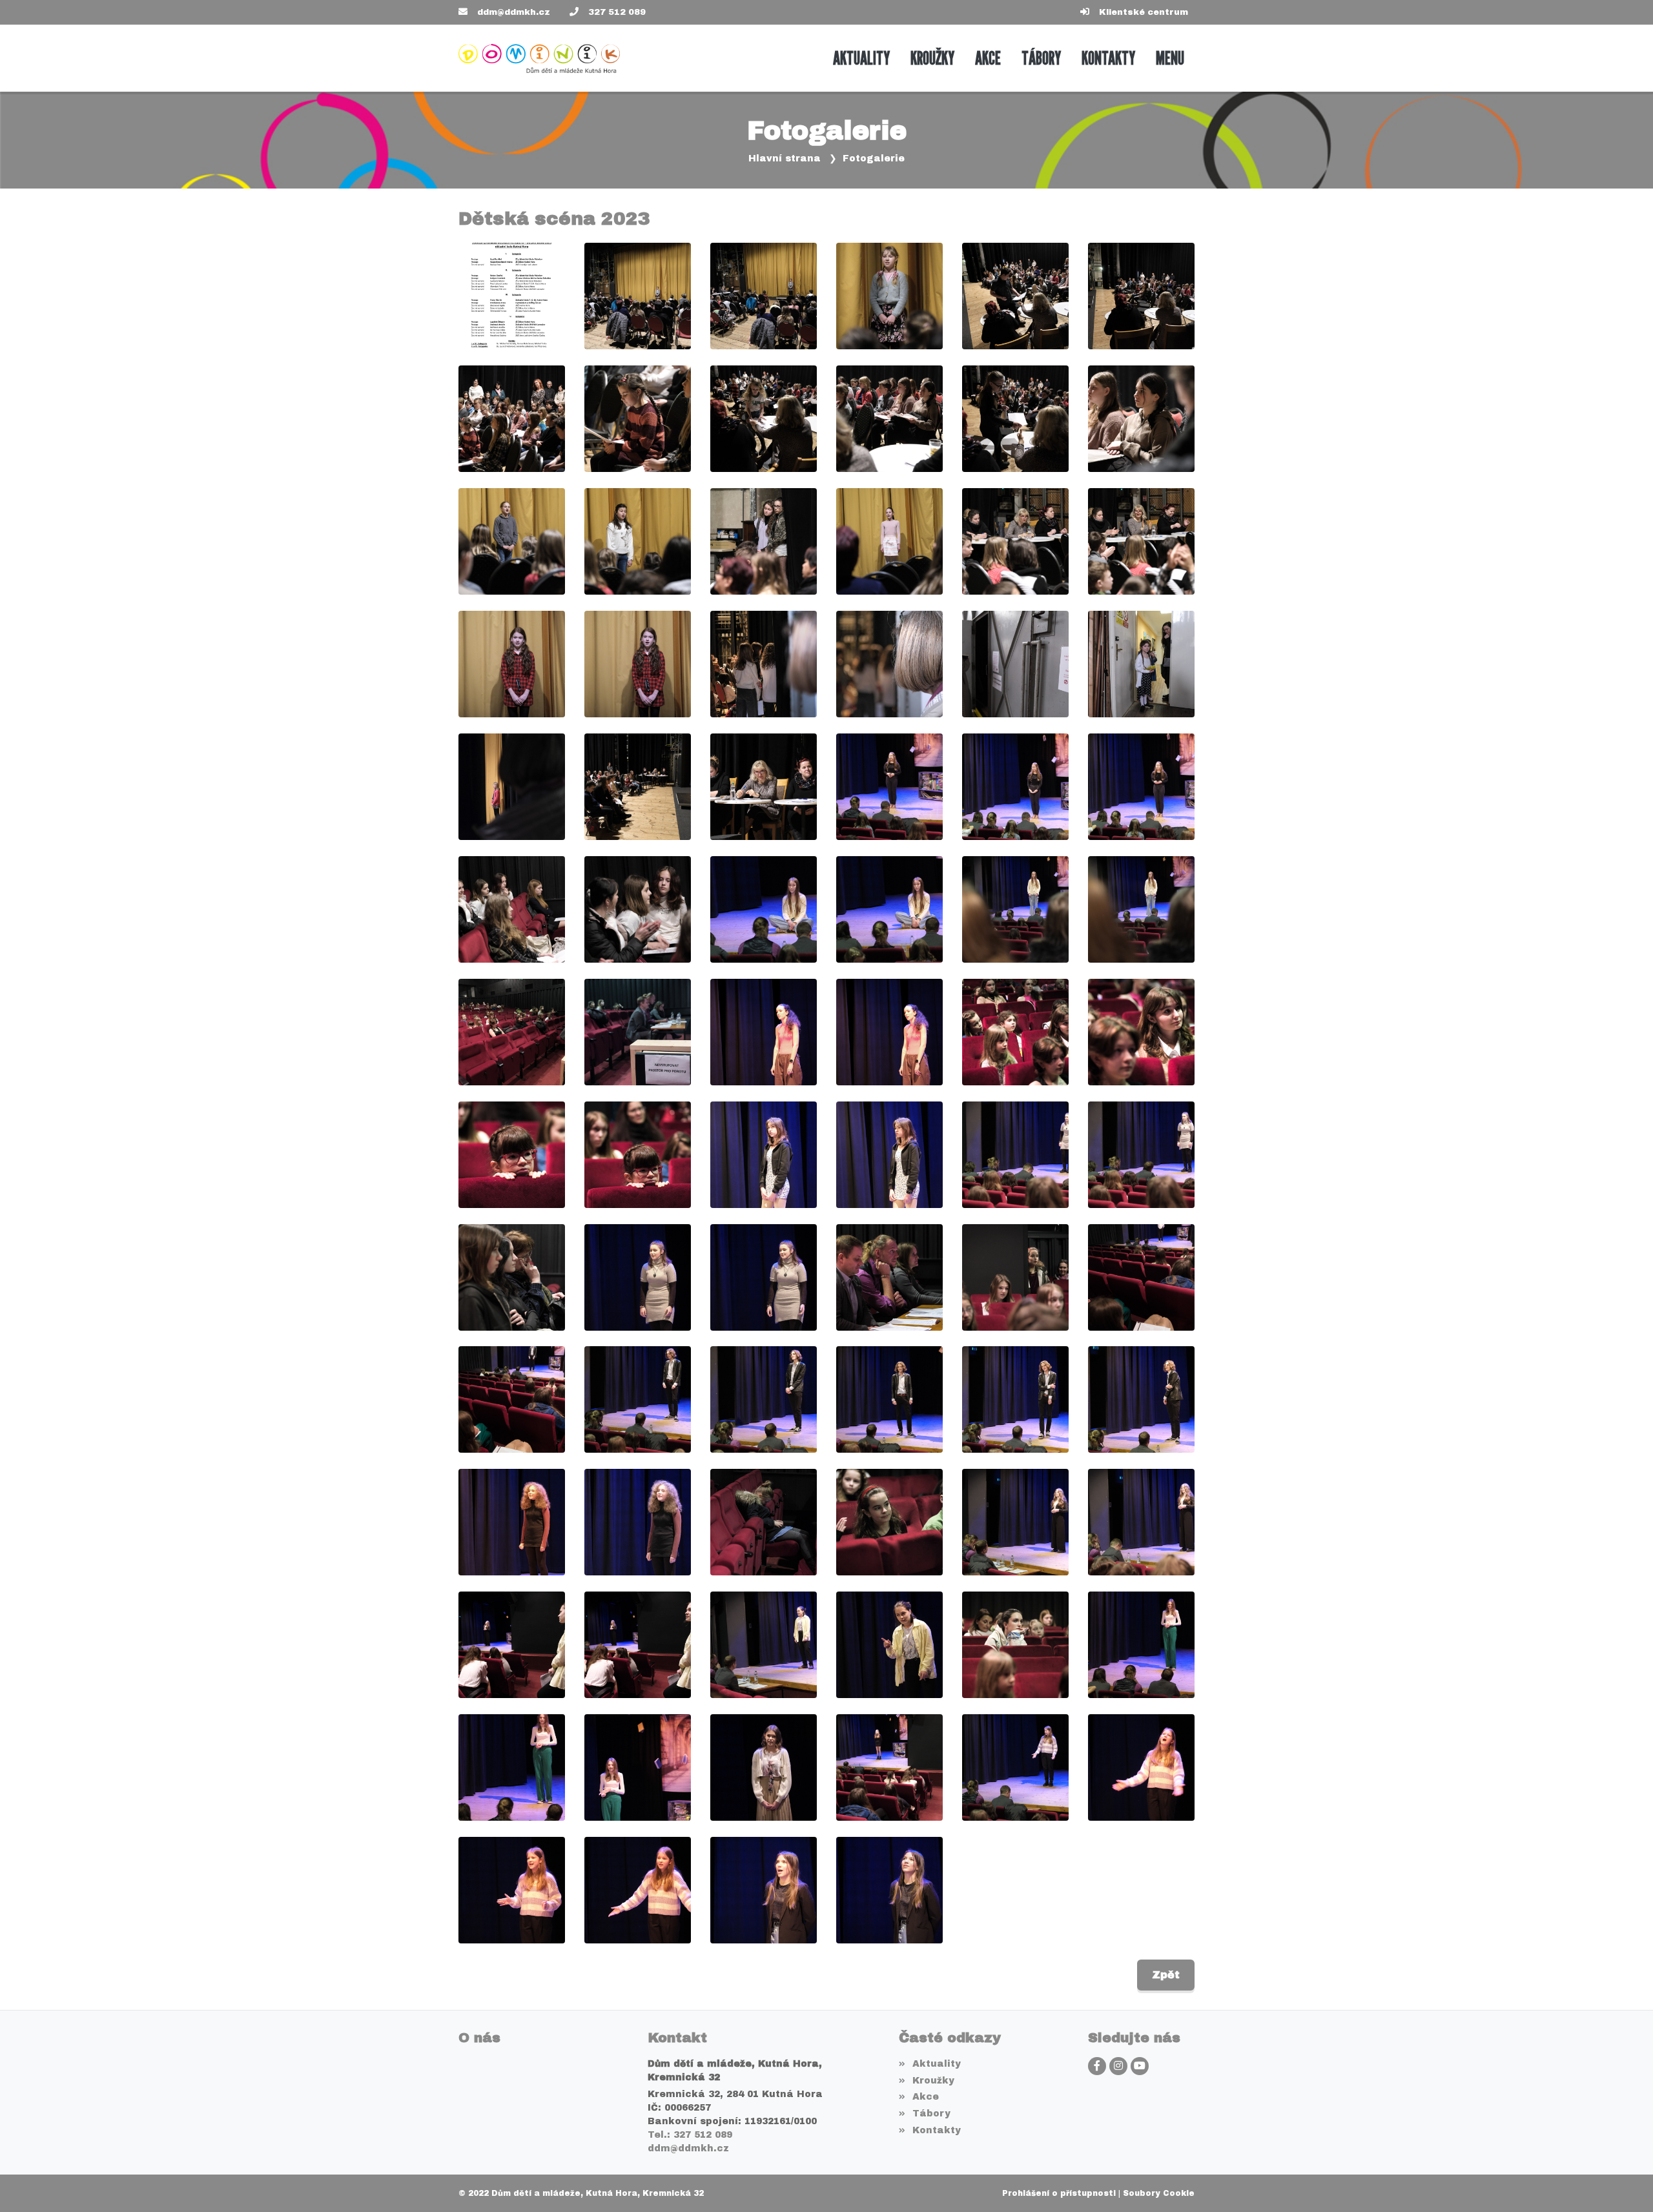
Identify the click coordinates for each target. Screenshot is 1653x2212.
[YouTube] (1140, 2066)
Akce (925, 2097)
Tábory (931, 2114)
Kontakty (936, 2130)
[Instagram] (1118, 2066)
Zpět (1166, 1975)
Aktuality (936, 2064)
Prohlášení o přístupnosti (1059, 2193)
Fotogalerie (874, 159)
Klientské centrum (1144, 12)
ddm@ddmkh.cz (514, 12)
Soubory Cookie (1159, 2193)
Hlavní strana (785, 159)
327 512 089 (617, 12)
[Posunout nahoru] (1624, 2183)
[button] (1170, 58)
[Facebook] (1097, 2066)
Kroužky (933, 2081)
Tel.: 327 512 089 (690, 2135)
